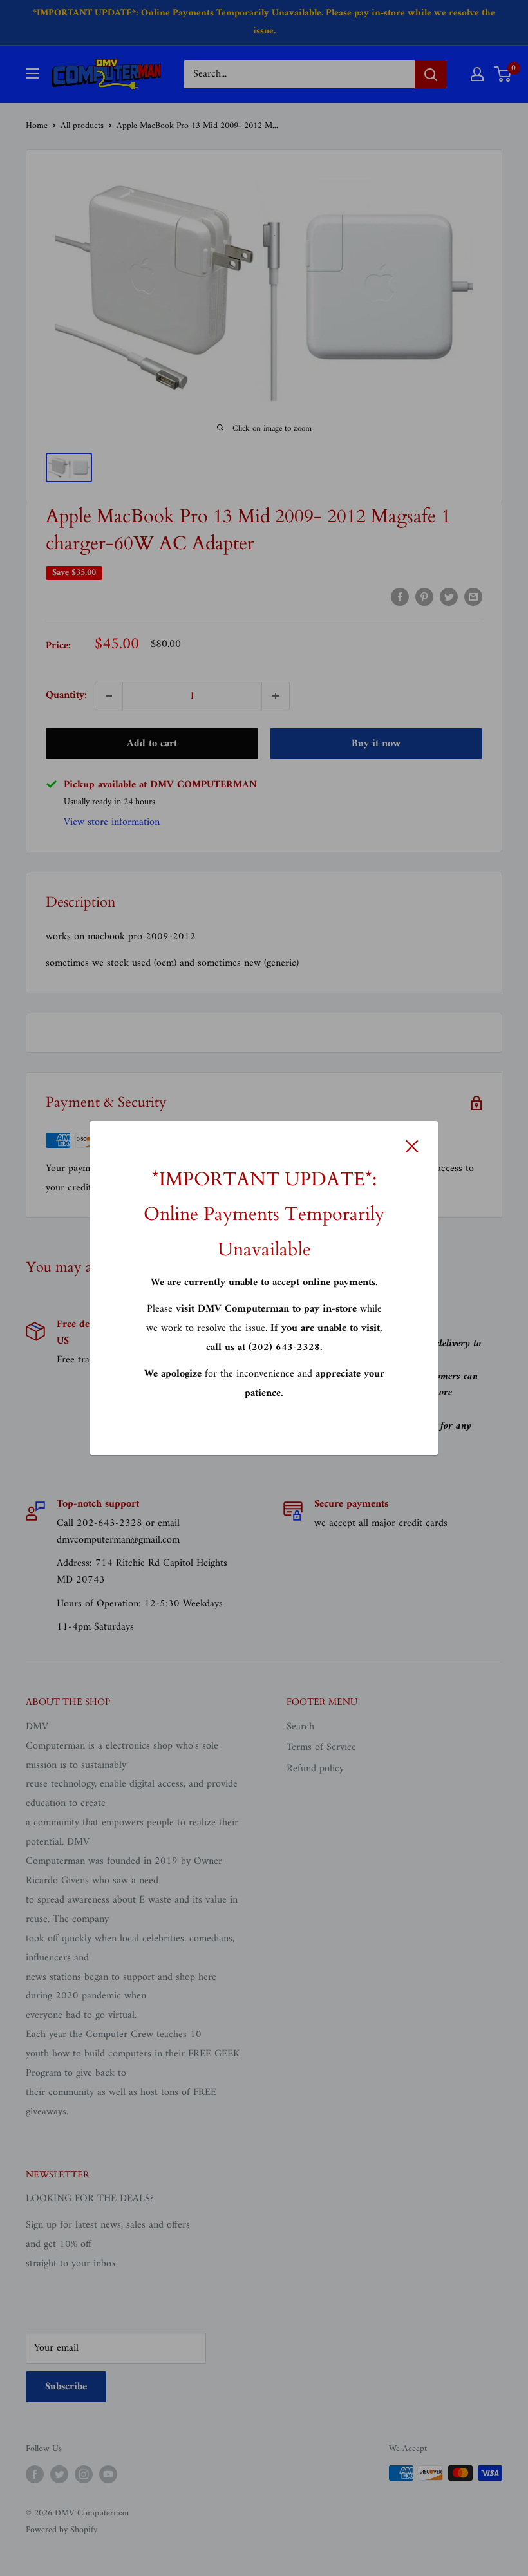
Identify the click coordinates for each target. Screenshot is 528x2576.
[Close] (412, 1146)
